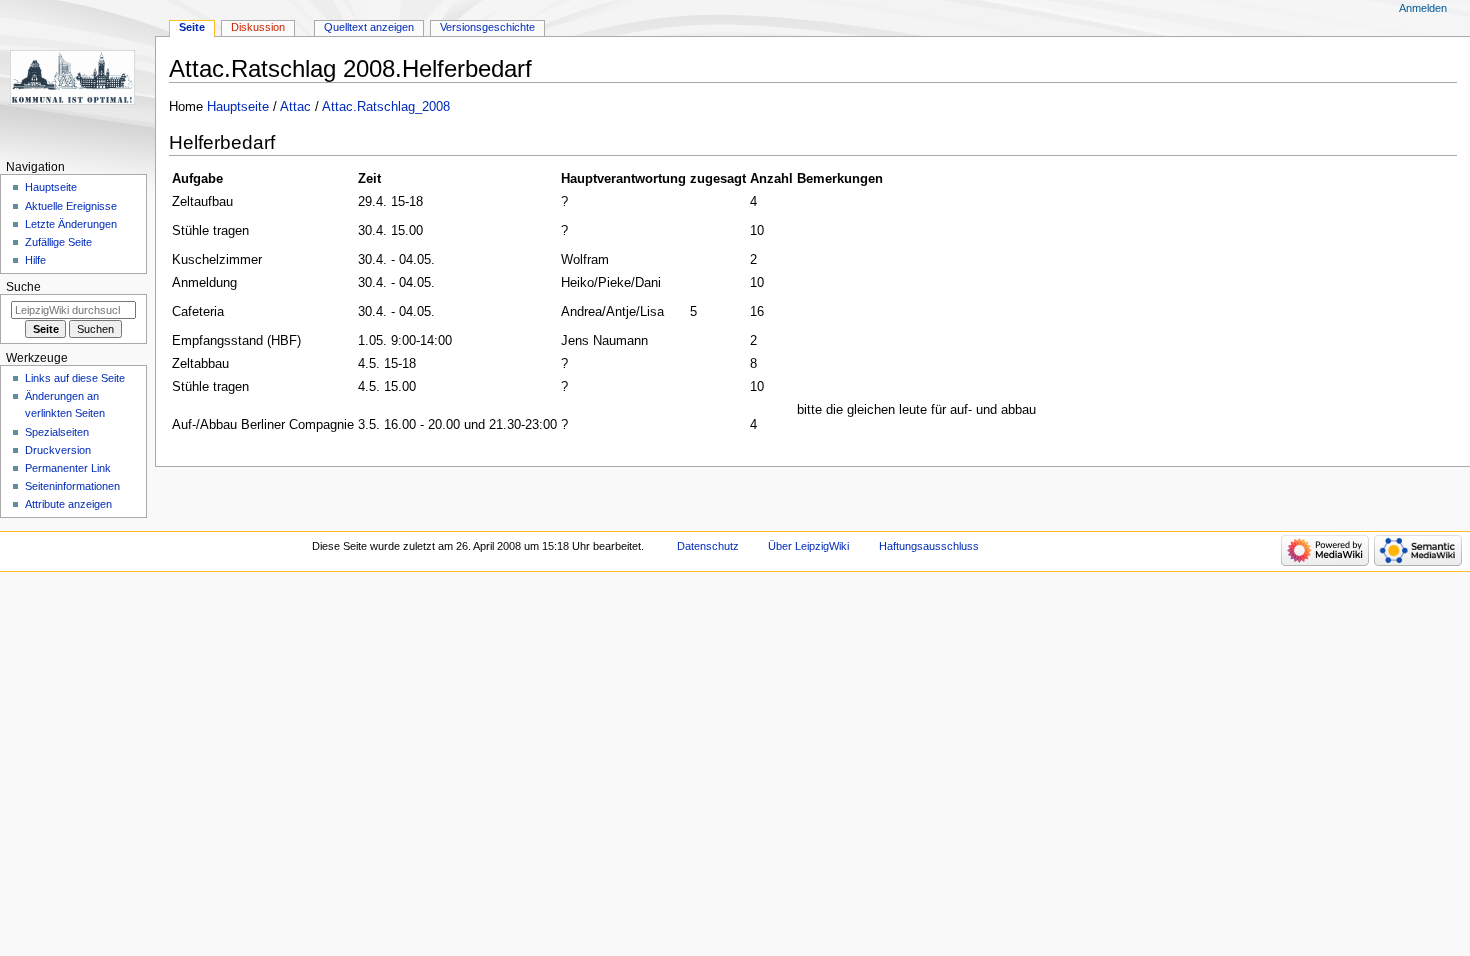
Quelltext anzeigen (369, 27)
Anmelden (1423, 8)
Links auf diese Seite (75, 378)
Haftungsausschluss (929, 546)
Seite (192, 27)
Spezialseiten (57, 432)
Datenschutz (708, 546)
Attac (295, 107)
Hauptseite (238, 107)
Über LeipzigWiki (808, 546)
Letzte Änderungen (71, 224)
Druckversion (58, 450)
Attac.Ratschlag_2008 (386, 107)
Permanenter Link (68, 468)
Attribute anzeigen (68, 504)
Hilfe (35, 260)
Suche (23, 287)
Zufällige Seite (58, 242)
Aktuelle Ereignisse (71, 206)
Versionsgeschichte (487, 27)
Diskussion (258, 27)
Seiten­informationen (72, 486)
